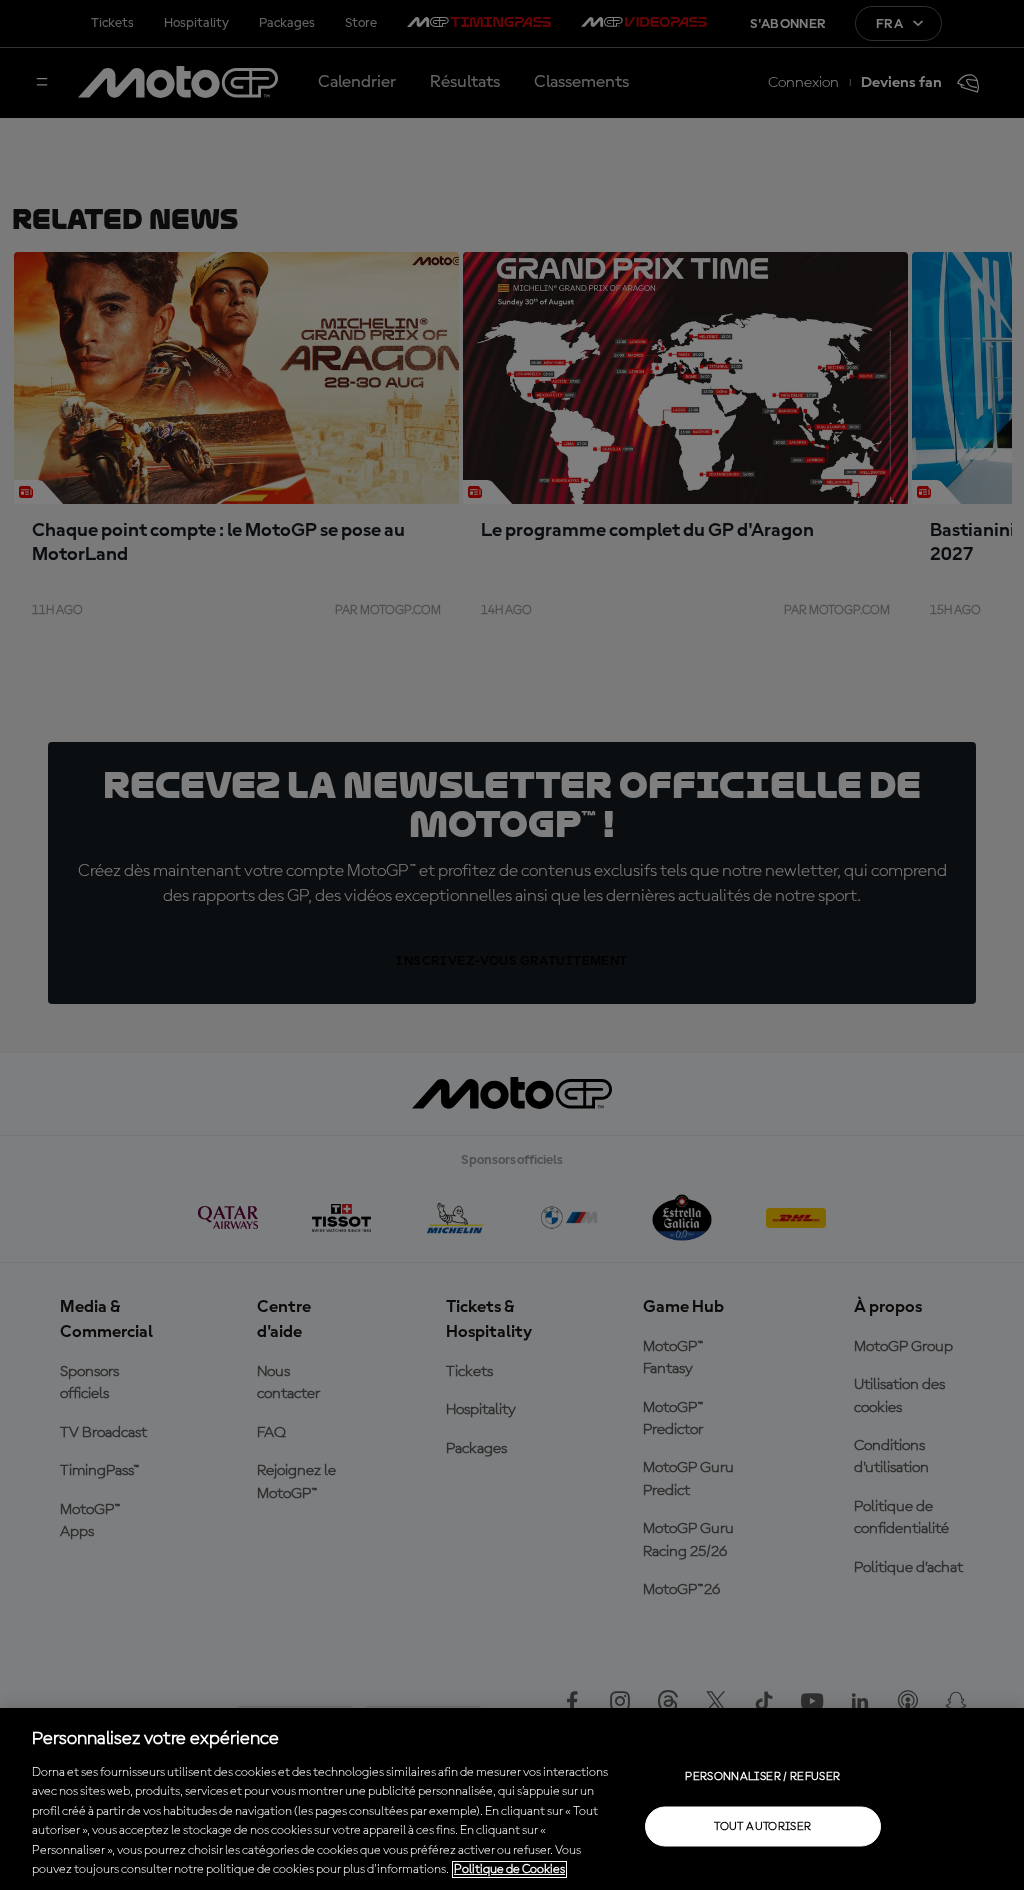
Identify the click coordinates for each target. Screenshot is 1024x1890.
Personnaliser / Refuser (762, 1776)
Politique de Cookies (509, 1869)
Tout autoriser (762, 1826)
